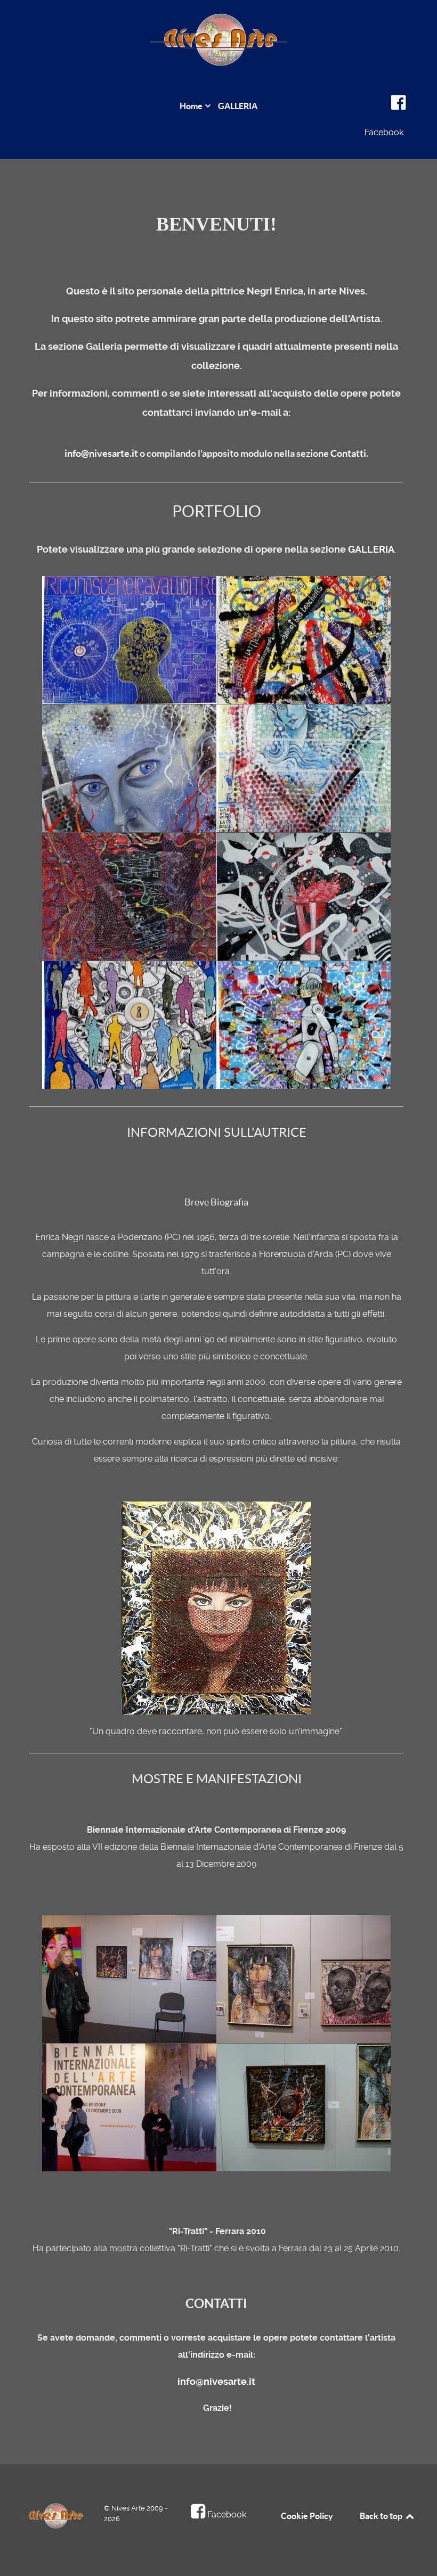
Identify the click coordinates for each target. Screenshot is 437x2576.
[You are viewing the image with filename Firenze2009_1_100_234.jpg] (312, 1979)
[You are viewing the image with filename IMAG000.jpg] (312, 2107)
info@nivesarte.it (101, 453)
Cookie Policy (307, 2516)
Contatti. (349, 453)
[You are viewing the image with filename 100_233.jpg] (138, 1979)
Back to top (382, 2516)
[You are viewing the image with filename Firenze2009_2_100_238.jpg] (138, 2107)
